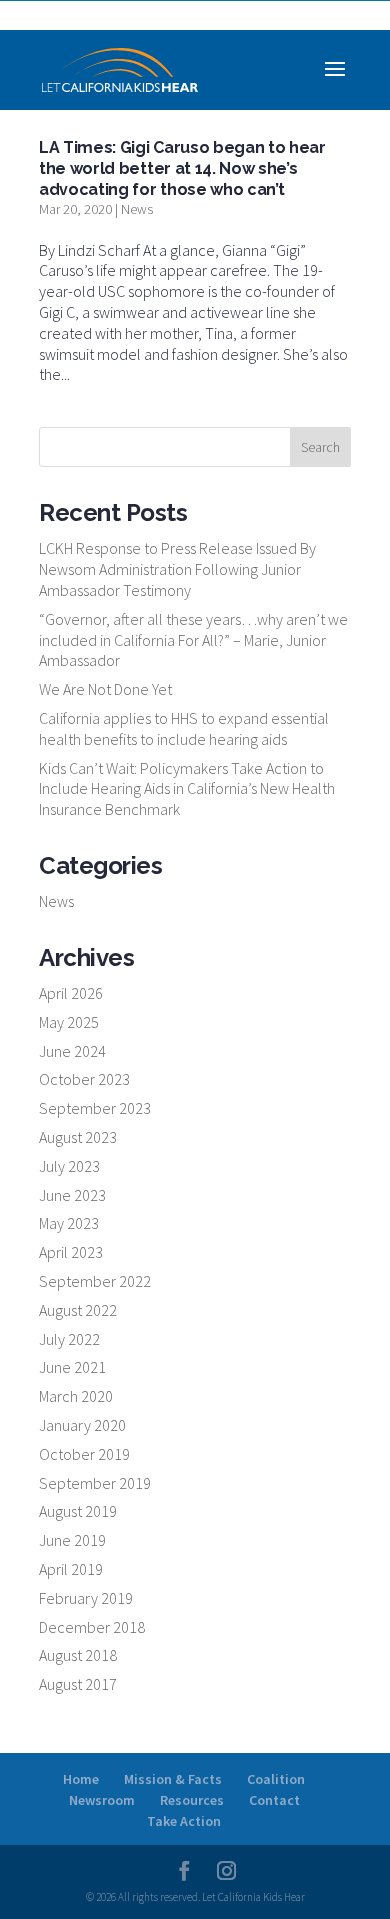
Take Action (184, 1821)
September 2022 (95, 1281)
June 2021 (72, 1367)
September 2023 (95, 1108)
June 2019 (72, 1540)
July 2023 (69, 1166)
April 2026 (71, 993)
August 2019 (78, 1511)
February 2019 (86, 1598)
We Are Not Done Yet (105, 689)
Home (81, 1779)
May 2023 (69, 1223)
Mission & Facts (173, 1779)
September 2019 (95, 1483)
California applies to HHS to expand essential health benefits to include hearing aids (184, 728)
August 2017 (78, 1684)
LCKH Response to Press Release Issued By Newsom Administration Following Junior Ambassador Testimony (177, 569)
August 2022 (78, 1310)
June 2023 (72, 1195)
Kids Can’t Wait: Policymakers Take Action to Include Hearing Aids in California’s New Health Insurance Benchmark (187, 789)
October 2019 (84, 1454)
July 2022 (69, 1339)
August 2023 (78, 1137)
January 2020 (82, 1425)
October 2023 (84, 1079)
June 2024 (72, 1051)
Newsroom (102, 1800)
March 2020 (76, 1396)
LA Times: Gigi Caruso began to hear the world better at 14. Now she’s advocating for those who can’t (182, 168)
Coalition (276, 1779)
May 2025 (69, 1022)
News (137, 209)
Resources (192, 1800)
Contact (274, 1800)
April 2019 (71, 1569)
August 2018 (78, 1655)
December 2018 (92, 1627)
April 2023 (71, 1252)
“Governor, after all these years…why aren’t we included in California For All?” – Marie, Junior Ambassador (193, 640)
